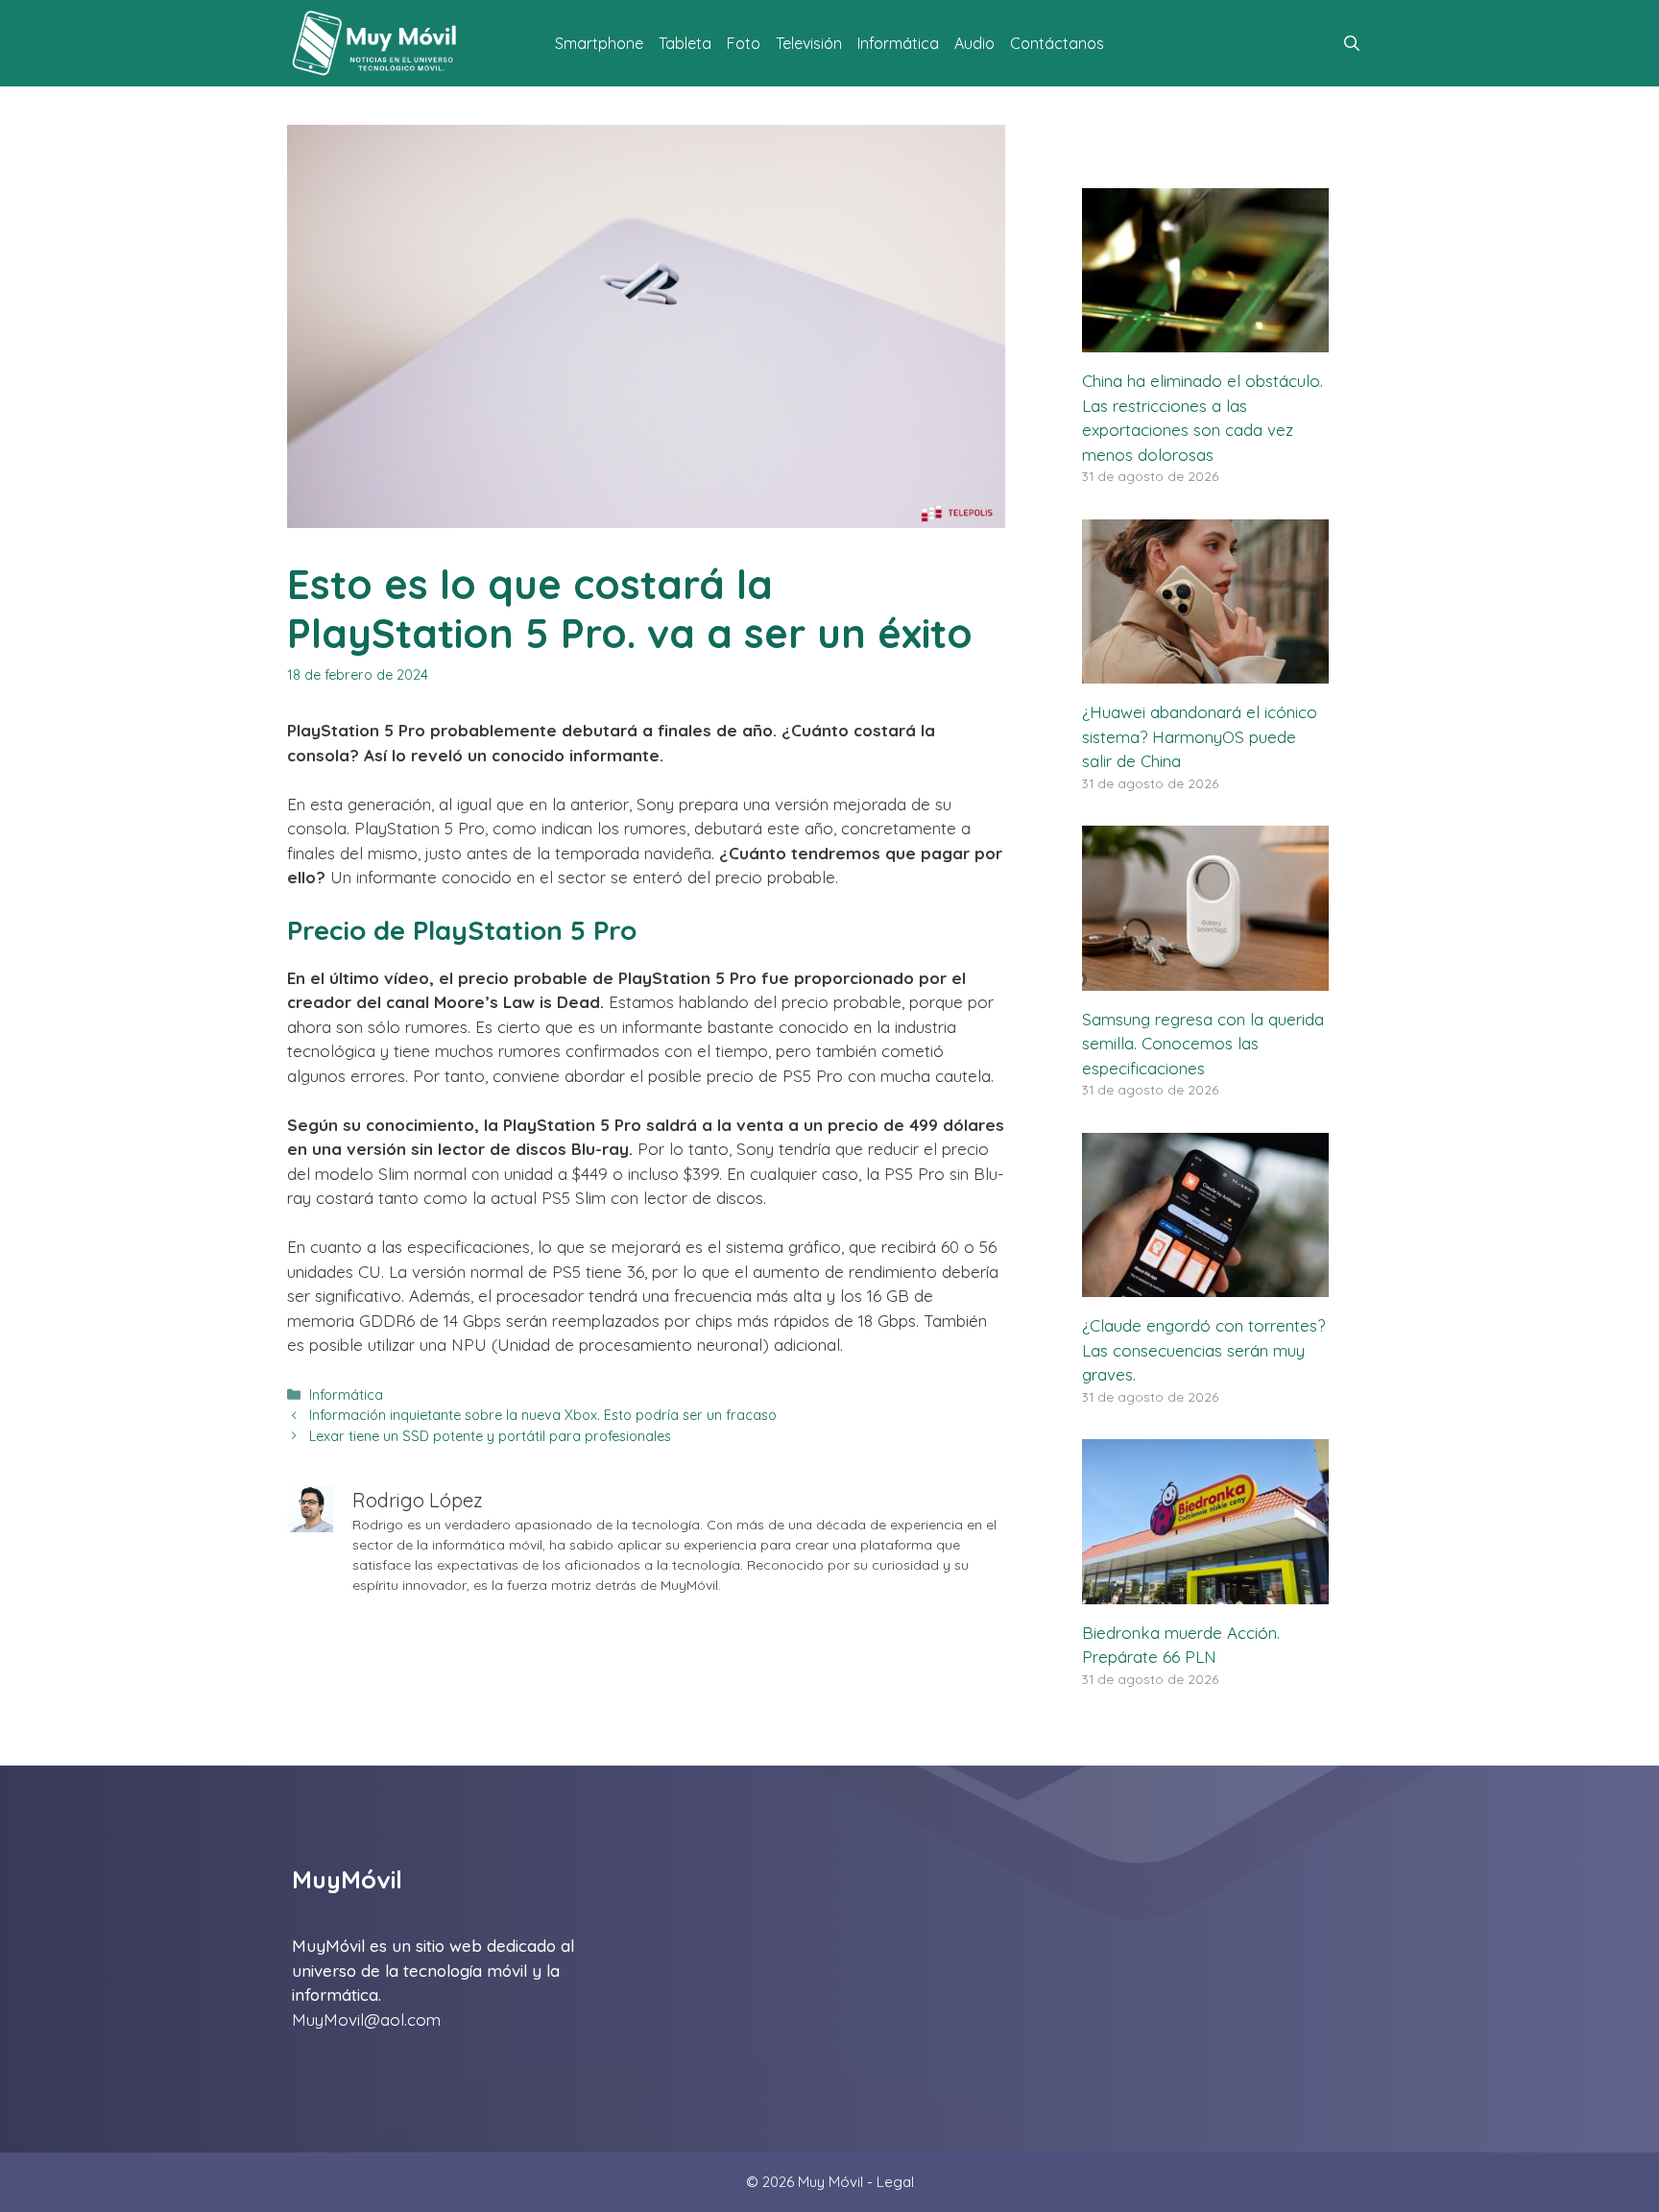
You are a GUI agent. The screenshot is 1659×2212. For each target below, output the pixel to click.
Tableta (685, 43)
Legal (895, 2182)
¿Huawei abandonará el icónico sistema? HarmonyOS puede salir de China (1200, 736)
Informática (898, 43)
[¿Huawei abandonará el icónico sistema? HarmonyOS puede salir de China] (1205, 672)
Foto (744, 43)
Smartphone (599, 43)
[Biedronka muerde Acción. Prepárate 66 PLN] (1205, 1591)
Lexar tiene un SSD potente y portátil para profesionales (490, 1436)
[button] (1352, 43)
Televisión (809, 43)
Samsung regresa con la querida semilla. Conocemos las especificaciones (1203, 1044)
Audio (974, 43)
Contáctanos (1057, 43)
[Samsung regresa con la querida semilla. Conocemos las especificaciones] (1205, 978)
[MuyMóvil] (375, 43)
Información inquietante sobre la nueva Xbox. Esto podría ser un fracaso (543, 1415)
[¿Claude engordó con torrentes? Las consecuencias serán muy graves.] (1205, 1285)
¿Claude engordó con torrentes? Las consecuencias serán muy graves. (1203, 1350)
